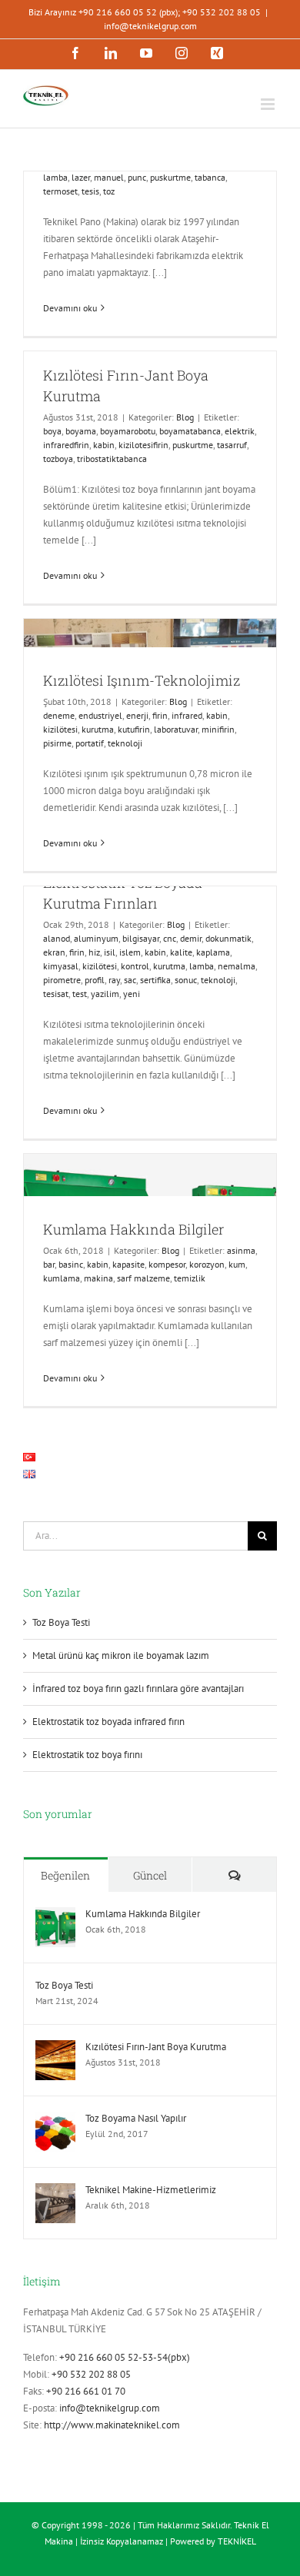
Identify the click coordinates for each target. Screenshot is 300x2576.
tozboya (58, 459)
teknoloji (125, 743)
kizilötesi (60, 729)
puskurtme (170, 177)
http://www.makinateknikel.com (112, 2425)
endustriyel (100, 715)
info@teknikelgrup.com (150, 26)
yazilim (105, 994)
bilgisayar (141, 938)
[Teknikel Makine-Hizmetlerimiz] (55, 2191)
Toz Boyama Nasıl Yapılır (136, 2118)
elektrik (240, 431)
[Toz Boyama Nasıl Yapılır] (55, 2120)
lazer (81, 177)
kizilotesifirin (143, 445)
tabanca (210, 177)
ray (114, 980)
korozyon (207, 1264)
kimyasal (61, 966)
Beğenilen (65, 1875)
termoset (60, 191)
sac (130, 980)
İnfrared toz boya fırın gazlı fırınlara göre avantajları (138, 1689)
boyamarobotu (128, 431)
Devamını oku (70, 308)
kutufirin (134, 729)
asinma (241, 1250)
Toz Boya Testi (61, 1622)
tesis (90, 191)
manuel (109, 177)
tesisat (56, 994)
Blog (185, 417)
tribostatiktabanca (112, 459)
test (80, 994)
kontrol (135, 966)
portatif (90, 743)
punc (137, 177)
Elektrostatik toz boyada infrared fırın (108, 1722)
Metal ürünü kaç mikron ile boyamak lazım (121, 1655)
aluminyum (96, 938)
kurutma (98, 729)
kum (237, 1264)
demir (191, 938)
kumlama (62, 1278)
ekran (54, 952)
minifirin (218, 729)
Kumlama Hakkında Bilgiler (133, 1229)
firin (160, 715)
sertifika (155, 980)
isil (110, 952)
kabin (104, 445)
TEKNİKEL (237, 2541)
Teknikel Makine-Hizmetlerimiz (151, 2190)
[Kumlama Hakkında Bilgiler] (55, 1915)
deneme (59, 715)
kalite (181, 952)
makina (98, 1278)
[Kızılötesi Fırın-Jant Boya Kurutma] (55, 2048)
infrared (187, 715)
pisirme (57, 743)
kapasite (128, 1264)
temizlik (190, 1278)
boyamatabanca (190, 431)
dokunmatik (228, 938)
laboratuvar (176, 729)
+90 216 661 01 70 (86, 2391)
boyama (81, 431)
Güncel (150, 1875)
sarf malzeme (143, 1278)
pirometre (62, 980)
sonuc (186, 980)
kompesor (167, 1264)
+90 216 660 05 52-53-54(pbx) (125, 2357)
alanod (57, 938)
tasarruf (232, 445)
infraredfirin (66, 445)
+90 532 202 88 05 (91, 2374)
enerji (137, 715)
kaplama (213, 952)
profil (95, 980)
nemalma (237, 966)
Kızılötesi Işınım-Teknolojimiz (142, 680)
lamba (55, 177)
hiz (94, 952)
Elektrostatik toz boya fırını (87, 1755)
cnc (170, 938)
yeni (132, 994)
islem (130, 952)
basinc (71, 1264)
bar (49, 1264)
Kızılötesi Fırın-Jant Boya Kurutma (156, 2047)
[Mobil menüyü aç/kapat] (269, 104)
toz (109, 191)
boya (52, 431)
